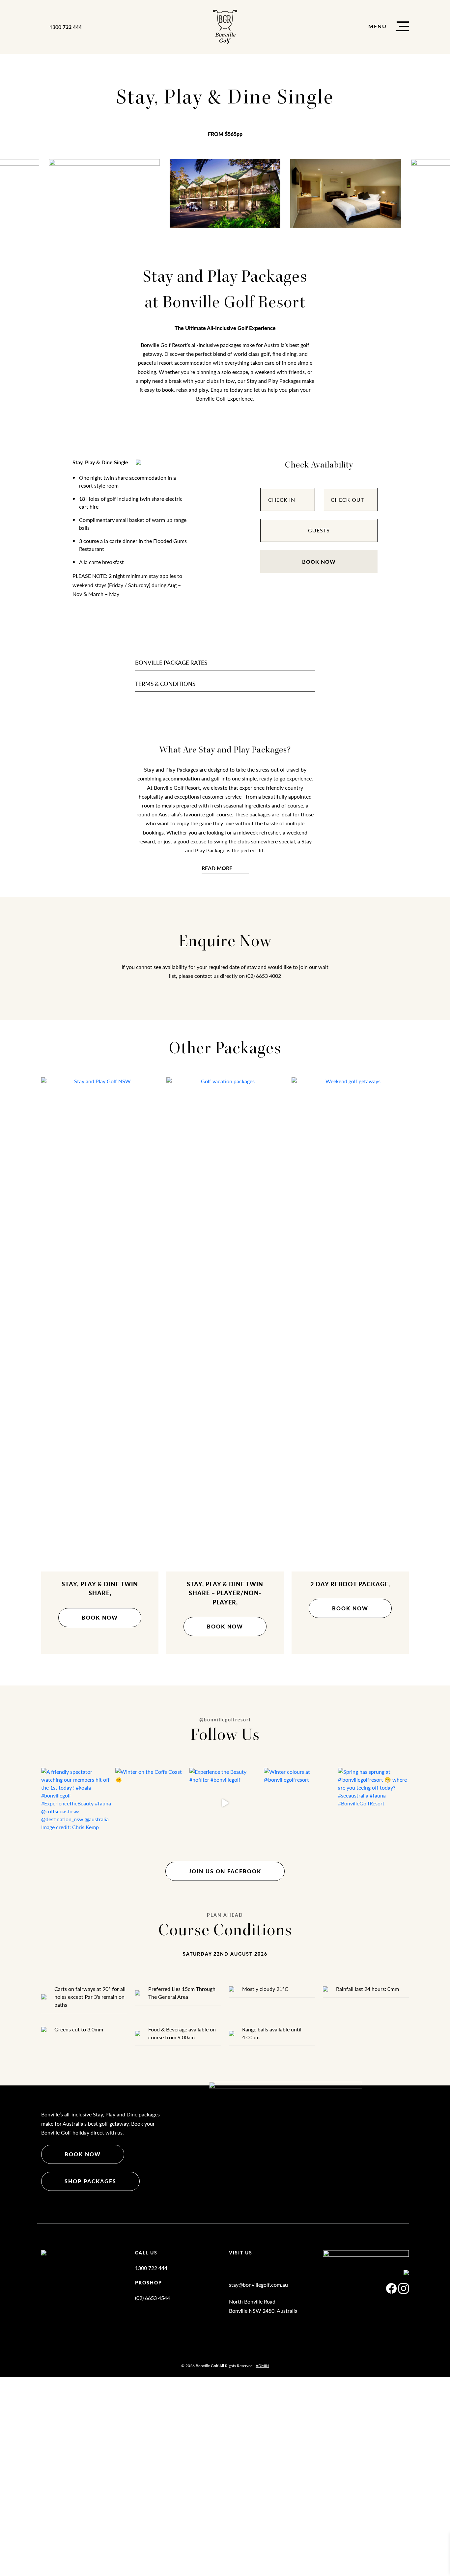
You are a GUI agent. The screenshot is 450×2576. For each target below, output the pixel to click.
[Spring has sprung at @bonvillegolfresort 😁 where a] (373, 1803)
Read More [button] (217, 868)
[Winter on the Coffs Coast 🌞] (151, 1803)
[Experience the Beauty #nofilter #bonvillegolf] (225, 1803)
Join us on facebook (225, 1871)
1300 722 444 (66, 27)
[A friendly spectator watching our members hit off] (77, 1803)
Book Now (319, 562)
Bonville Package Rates (171, 663)
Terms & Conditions (165, 684)
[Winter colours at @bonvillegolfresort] (299, 1803)
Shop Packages (90, 2181)
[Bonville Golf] (225, 27)
